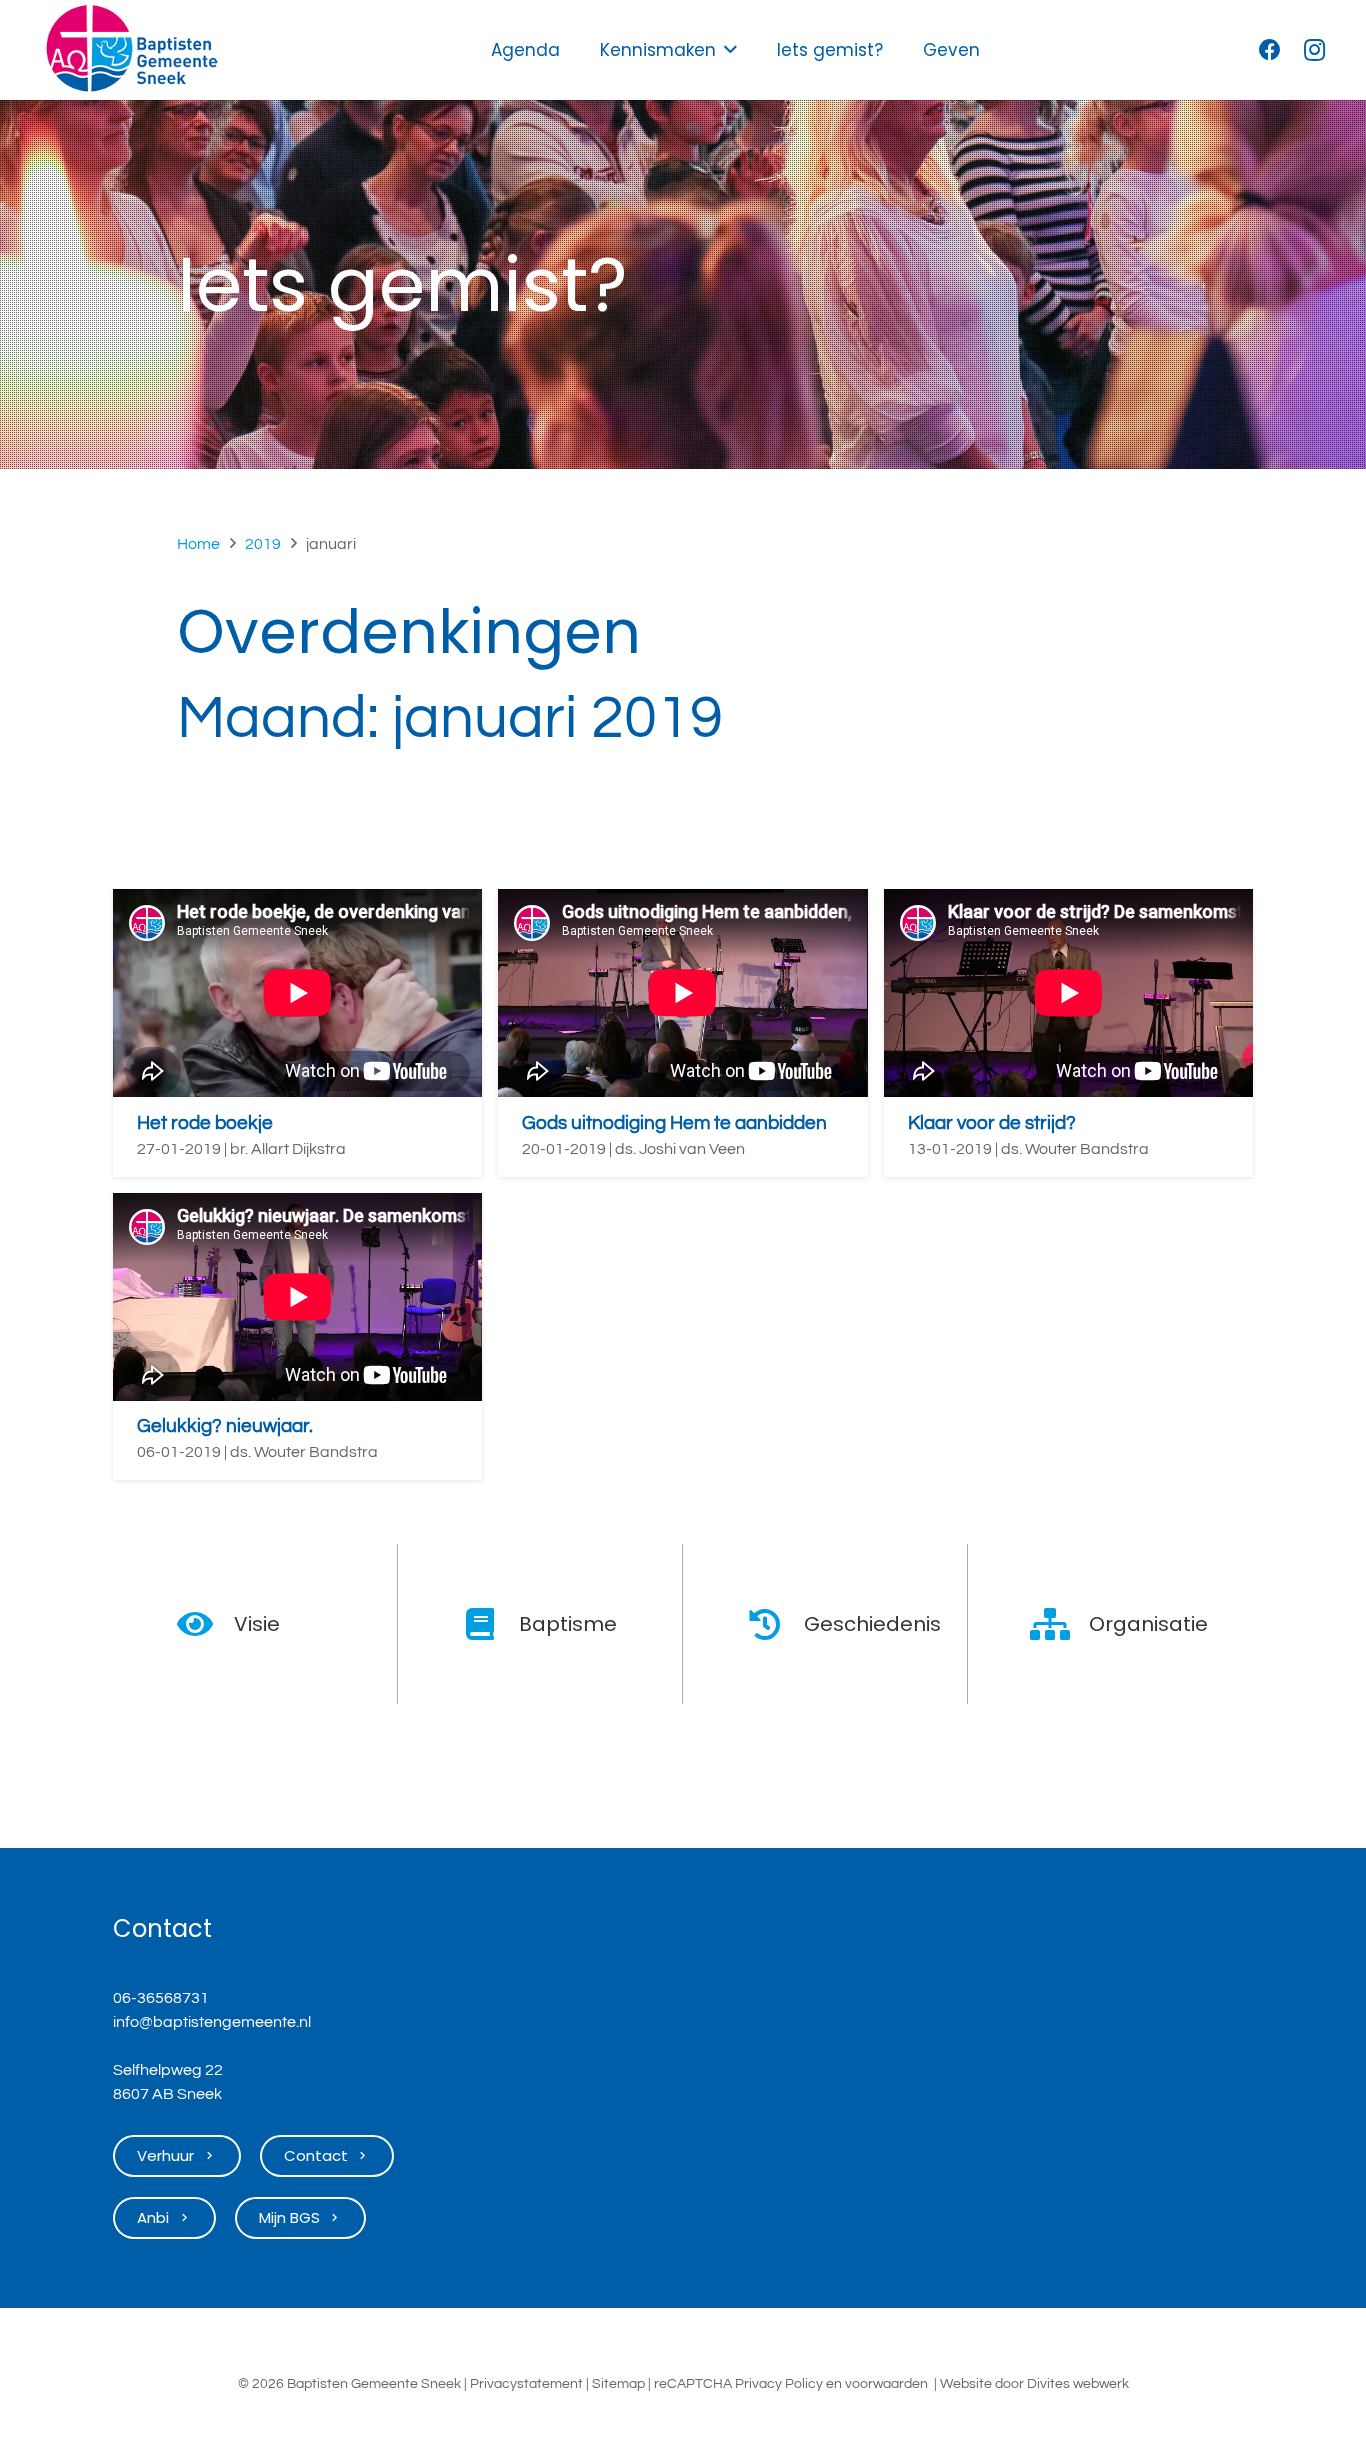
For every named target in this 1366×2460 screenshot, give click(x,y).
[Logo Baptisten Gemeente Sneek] (131, 50)
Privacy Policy (779, 2384)
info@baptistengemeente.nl (212, 2022)
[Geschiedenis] (775, 1624)
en (834, 2384)
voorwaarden (886, 2384)
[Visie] (205, 1624)
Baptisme (568, 1624)
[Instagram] (1314, 50)
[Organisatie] (1060, 1624)
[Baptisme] (490, 1624)
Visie (257, 1624)
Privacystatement (526, 2384)
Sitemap (618, 2384)
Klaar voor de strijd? (992, 1123)
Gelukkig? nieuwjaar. (225, 1426)
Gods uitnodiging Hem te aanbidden (674, 1123)
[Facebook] (1270, 50)
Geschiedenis (872, 1624)
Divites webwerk (1078, 2384)
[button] (730, 50)
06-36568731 (161, 1998)
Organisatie (1148, 1624)
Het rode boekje (205, 1123)
